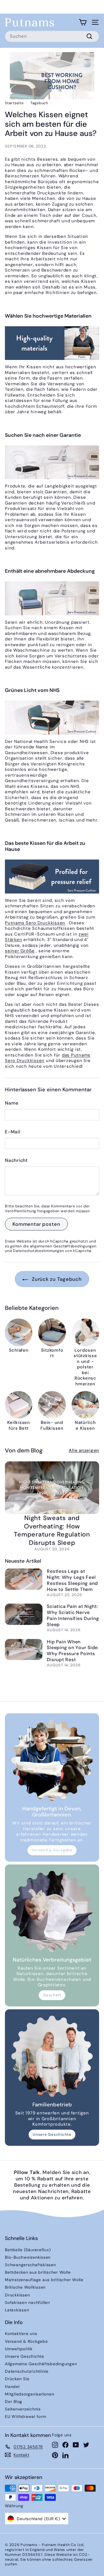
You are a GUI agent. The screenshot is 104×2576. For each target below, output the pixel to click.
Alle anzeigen (84, 1451)
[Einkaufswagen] (83, 22)
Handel (12, 2387)
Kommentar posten (36, 1224)
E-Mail (13, 1132)
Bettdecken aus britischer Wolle (38, 2272)
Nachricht (16, 1160)
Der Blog (14, 2402)
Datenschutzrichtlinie (27, 2371)
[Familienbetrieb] (52, 2056)
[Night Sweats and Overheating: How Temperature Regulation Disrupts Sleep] (52, 1488)
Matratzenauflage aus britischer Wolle (44, 2280)
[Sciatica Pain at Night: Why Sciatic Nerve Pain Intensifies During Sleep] (24, 1614)
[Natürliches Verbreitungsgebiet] (52, 1911)
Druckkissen (17, 2295)
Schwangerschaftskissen (30, 2265)
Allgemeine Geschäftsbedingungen (41, 2364)
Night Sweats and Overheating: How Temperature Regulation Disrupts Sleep (52, 1530)
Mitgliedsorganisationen (29, 2394)
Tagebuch (39, 103)
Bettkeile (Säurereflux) (28, 2250)
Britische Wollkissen (25, 2287)
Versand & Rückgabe (52, 1850)
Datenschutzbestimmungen (38, 1251)
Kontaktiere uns (21, 2334)
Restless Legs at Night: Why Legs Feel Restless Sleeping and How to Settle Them (72, 1580)
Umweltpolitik (19, 2349)
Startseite (14, 103)
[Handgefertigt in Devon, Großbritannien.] (52, 1760)
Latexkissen (17, 2310)
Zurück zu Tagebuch (56, 1279)
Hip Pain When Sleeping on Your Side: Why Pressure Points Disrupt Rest (73, 1651)
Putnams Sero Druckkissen (35, 923)
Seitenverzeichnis (23, 2409)
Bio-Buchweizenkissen (28, 2257)
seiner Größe (20, 951)
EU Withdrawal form (26, 2416)
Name (12, 1103)
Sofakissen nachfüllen (27, 2302)
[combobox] (52, 36)
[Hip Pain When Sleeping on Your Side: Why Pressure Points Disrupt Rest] (24, 1650)
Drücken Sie (17, 2379)
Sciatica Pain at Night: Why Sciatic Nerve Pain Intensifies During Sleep (73, 1615)
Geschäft (52, 1995)
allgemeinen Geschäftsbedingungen (63, 1246)
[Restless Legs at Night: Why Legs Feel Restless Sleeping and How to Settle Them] (24, 1579)
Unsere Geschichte (52, 2134)
